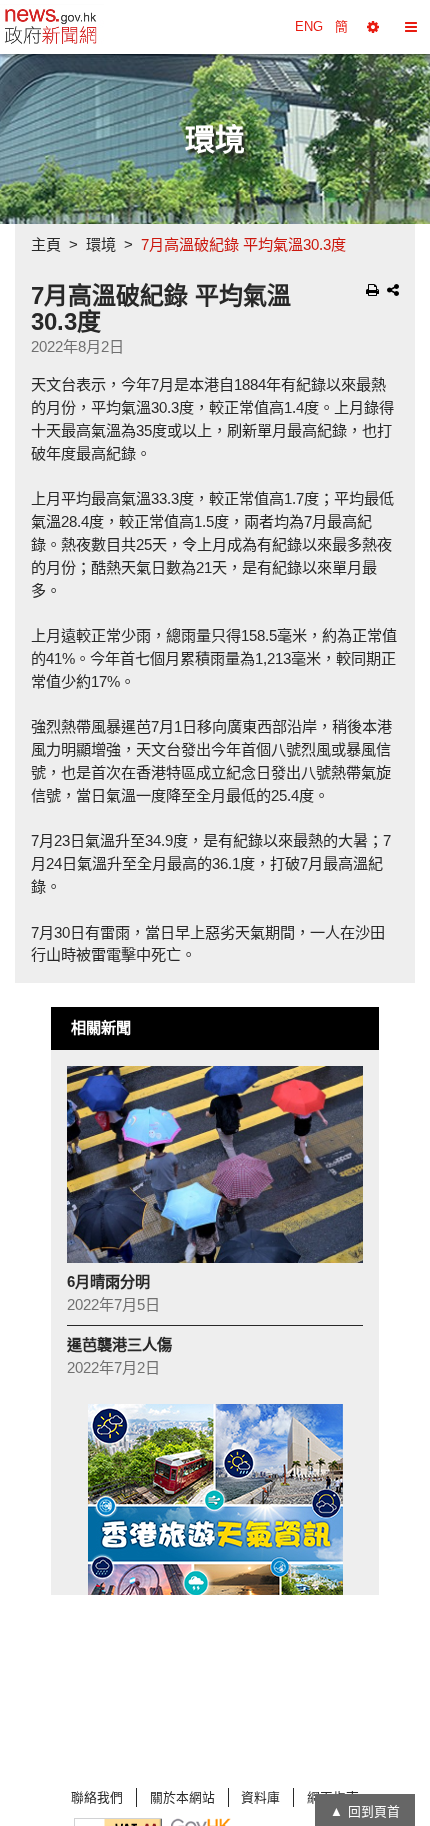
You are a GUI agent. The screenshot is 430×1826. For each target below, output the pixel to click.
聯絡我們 (97, 1797)
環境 (101, 244)
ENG (309, 26)
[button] (373, 27)
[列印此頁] (372, 290)
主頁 (46, 244)
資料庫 (260, 1797)
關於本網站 (182, 1797)
